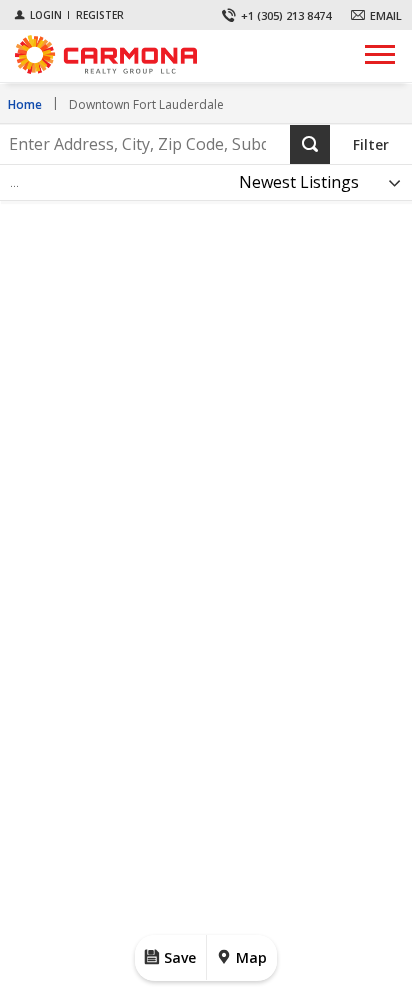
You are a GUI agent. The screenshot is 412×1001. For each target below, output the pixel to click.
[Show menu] (380, 54)
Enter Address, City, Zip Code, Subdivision (134, 125)
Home (25, 104)
